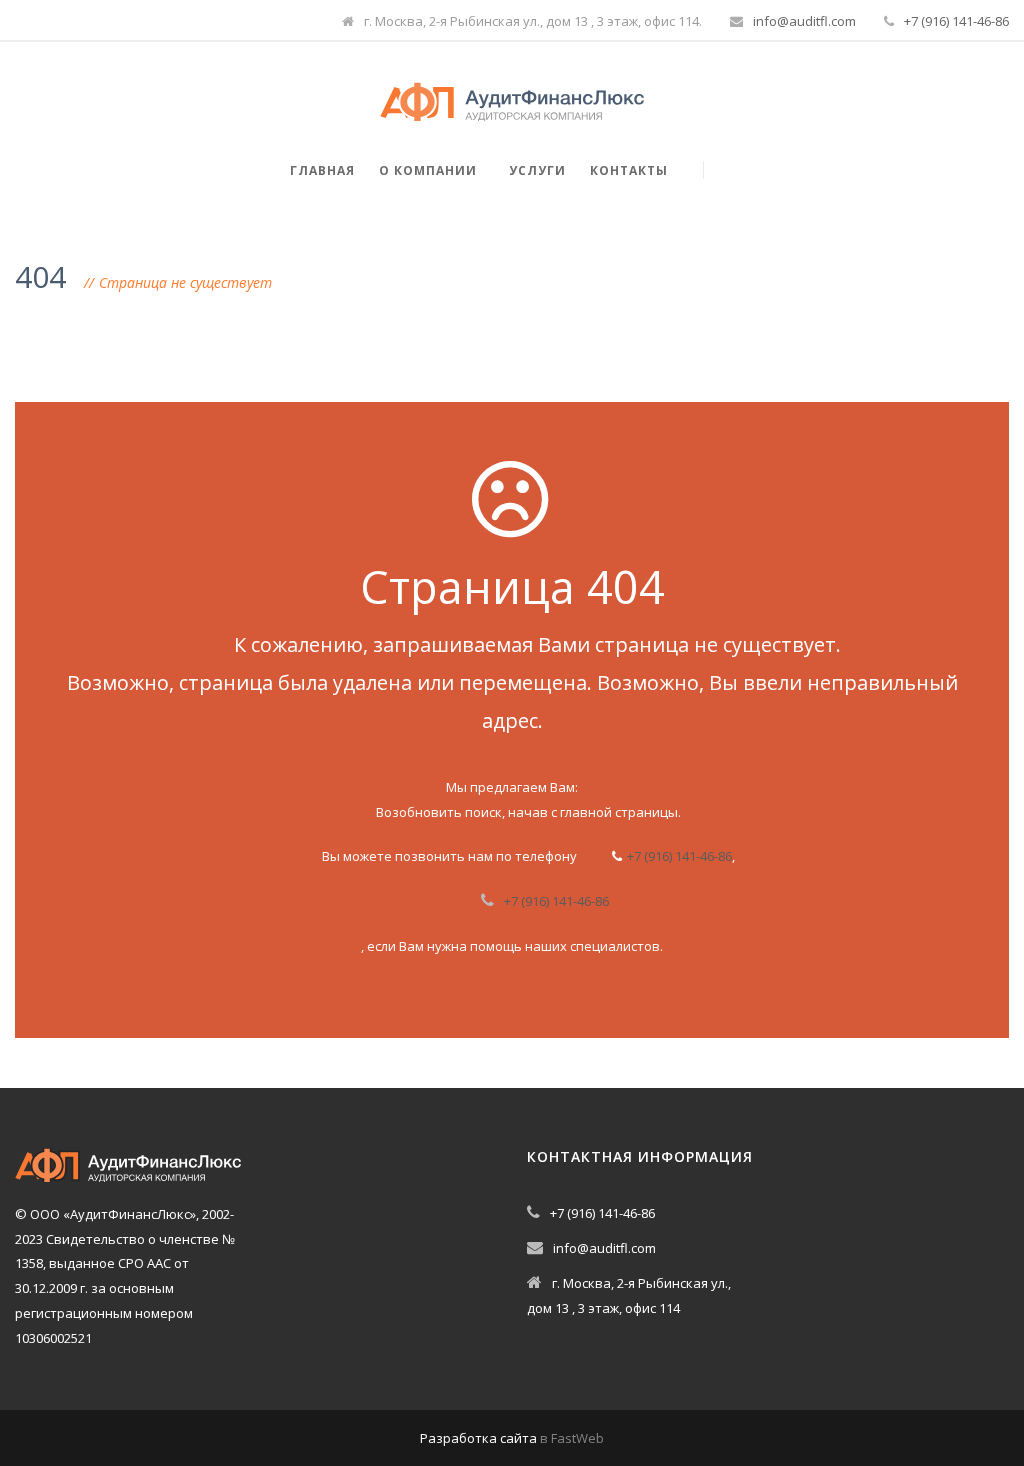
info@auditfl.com (804, 21)
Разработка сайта (478, 1438)
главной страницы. (620, 812)
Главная (322, 170)
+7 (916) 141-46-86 (956, 21)
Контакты (629, 170)
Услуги (537, 170)
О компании (428, 170)
